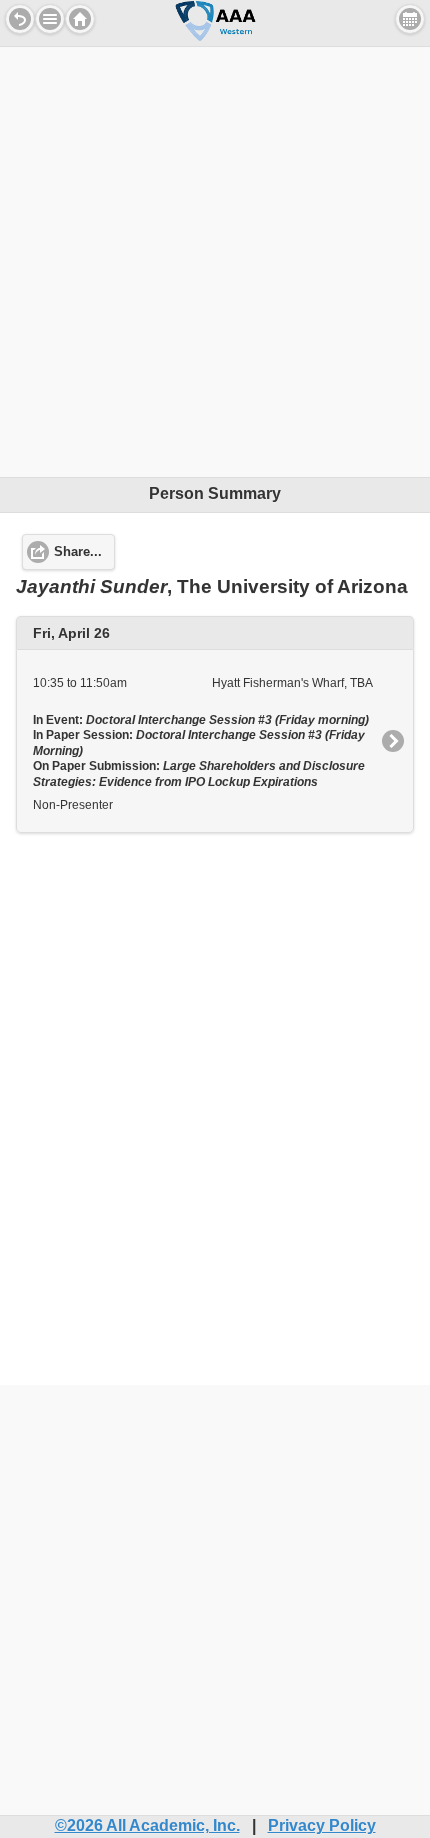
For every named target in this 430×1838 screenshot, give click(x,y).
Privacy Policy (322, 1825)
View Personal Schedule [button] (410, 19)
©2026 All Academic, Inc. (147, 1825)
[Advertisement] (215, 262)
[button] (50, 19)
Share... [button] (78, 552)
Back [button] (20, 19)
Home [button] (80, 19)
